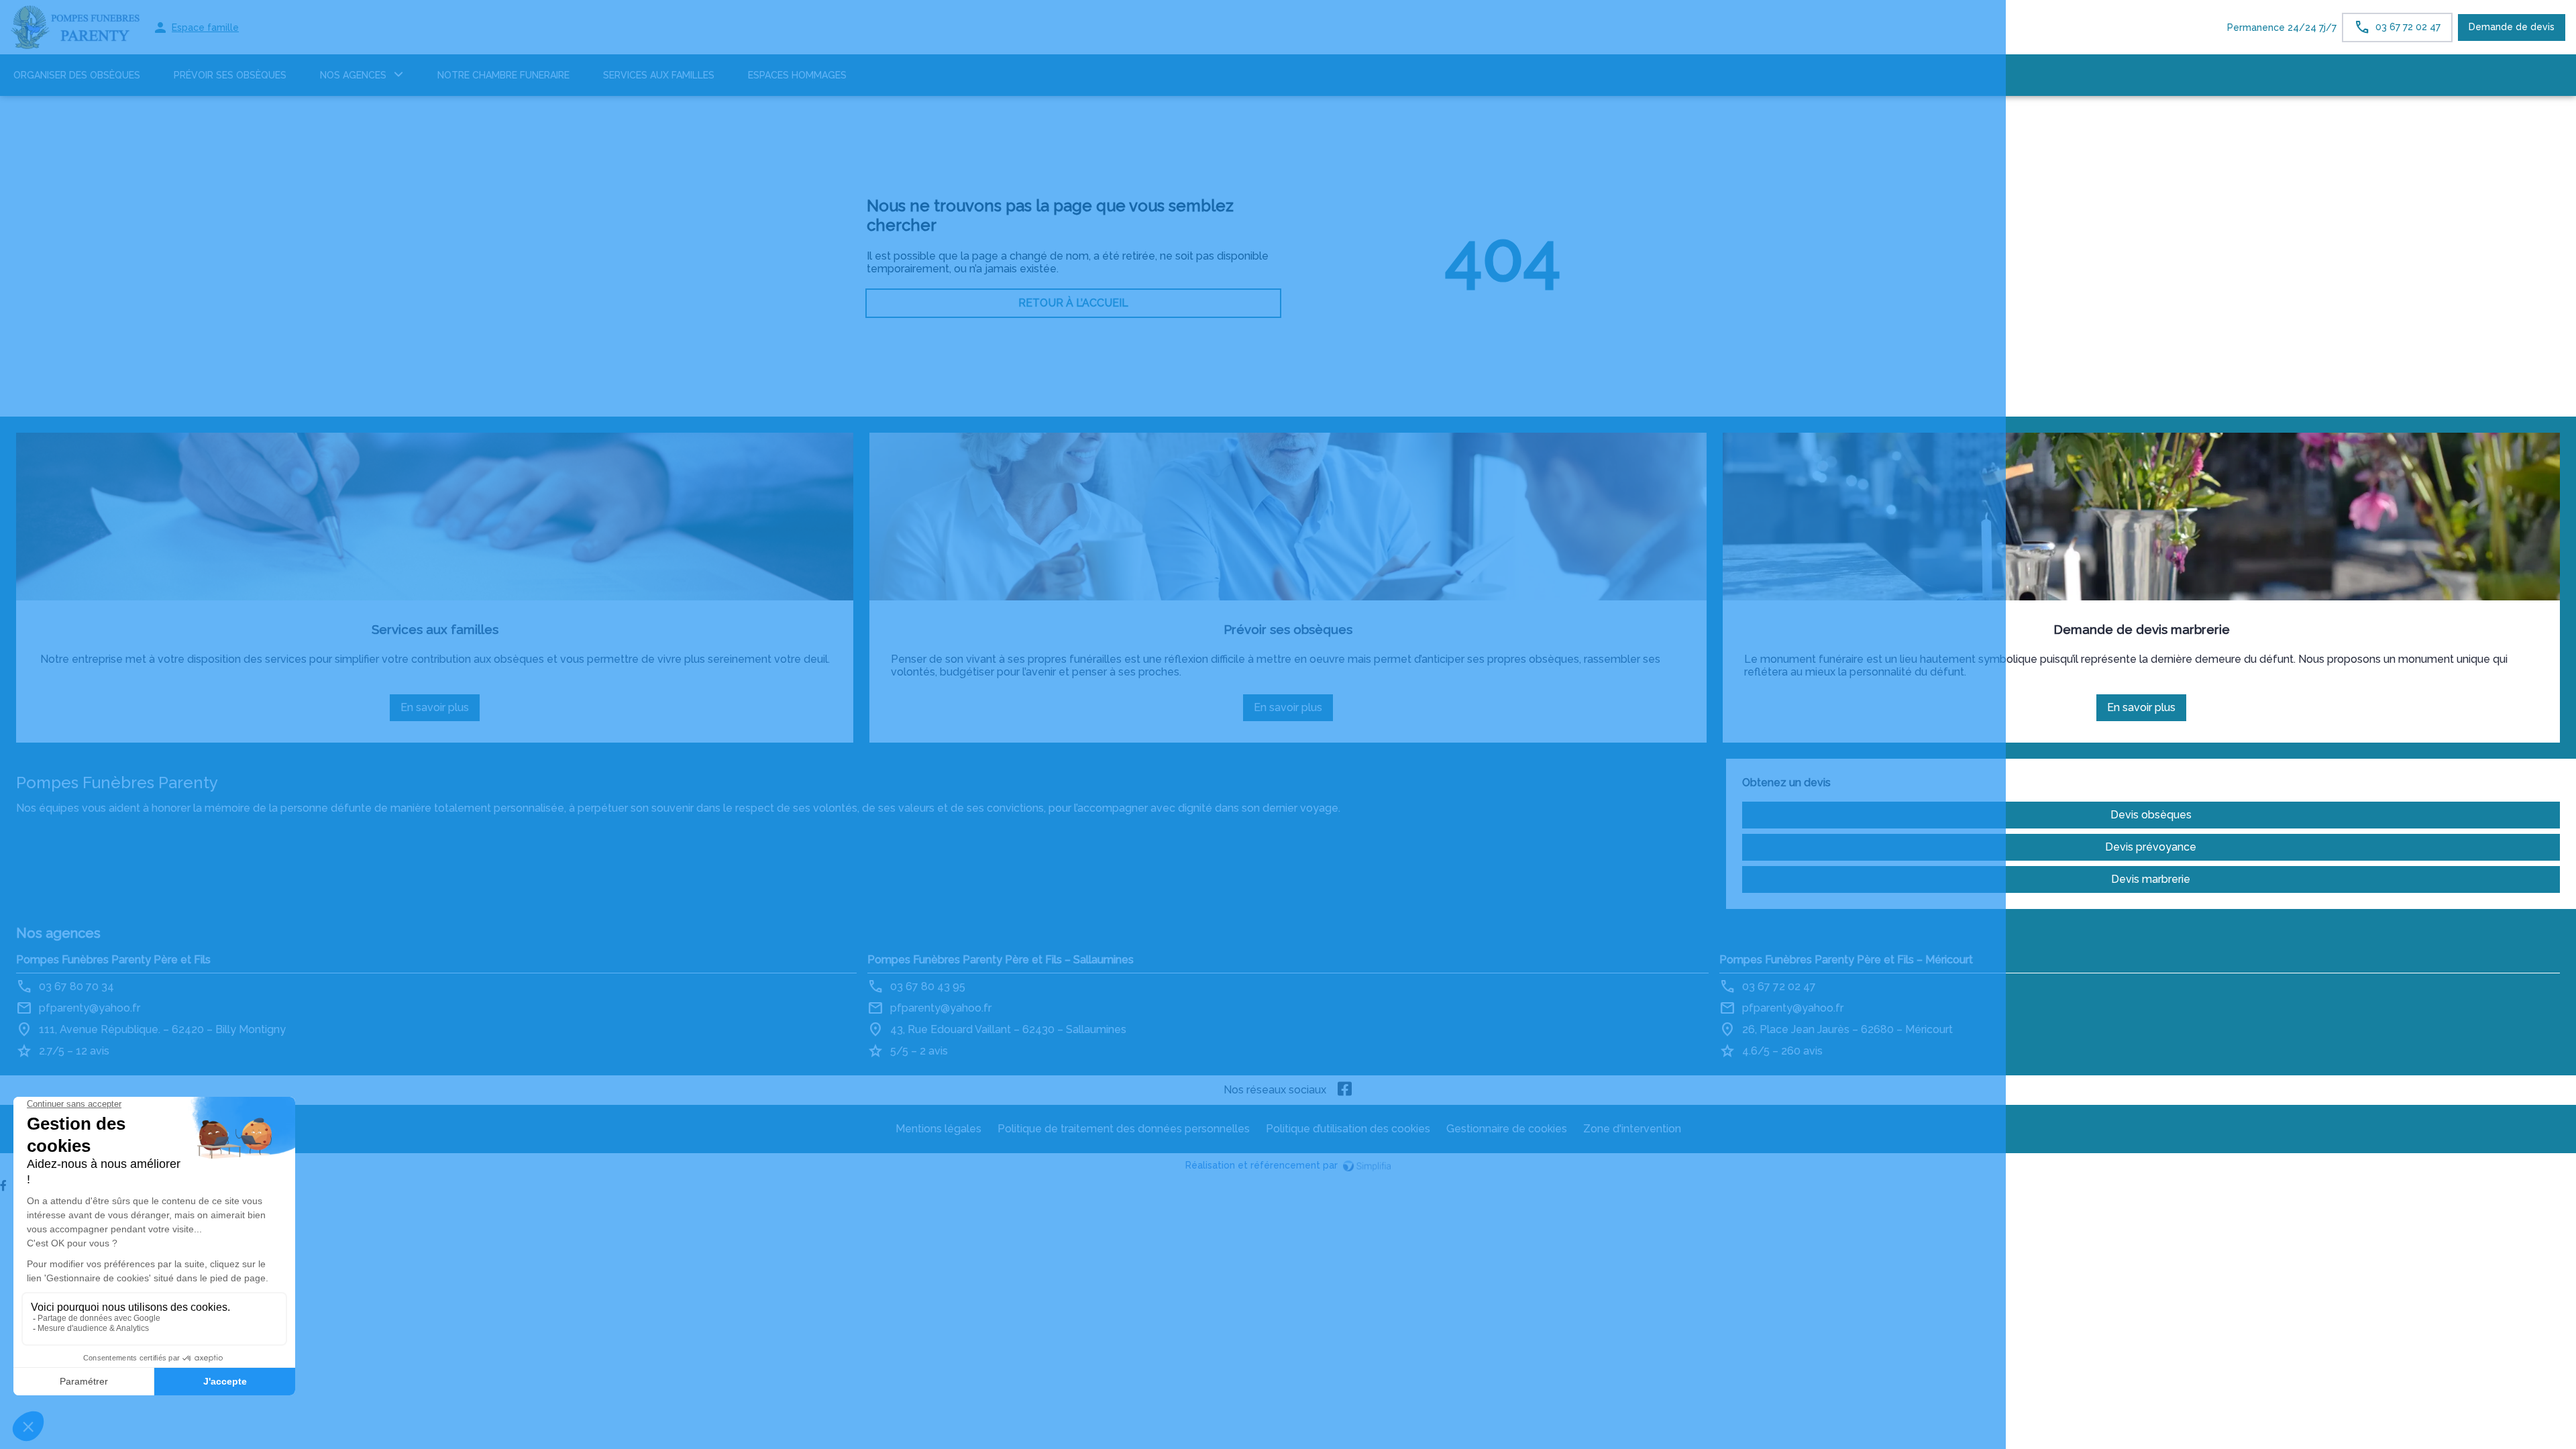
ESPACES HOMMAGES (797, 75)
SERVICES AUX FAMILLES (659, 75)
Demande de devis (2512, 27)
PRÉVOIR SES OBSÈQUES (230, 75)
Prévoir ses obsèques (1288, 629)
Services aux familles (435, 629)
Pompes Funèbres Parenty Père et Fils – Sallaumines (1001, 960)
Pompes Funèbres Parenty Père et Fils (113, 960)
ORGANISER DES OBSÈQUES (77, 75)
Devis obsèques (2151, 815)
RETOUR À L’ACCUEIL (1073, 303)
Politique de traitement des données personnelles (1124, 1129)
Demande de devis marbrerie (2142, 629)
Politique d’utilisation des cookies (1348, 1129)
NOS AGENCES (353, 75)
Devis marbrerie (2151, 879)
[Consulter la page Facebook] (1345, 1090)
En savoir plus (439, 711)
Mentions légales (938, 1129)
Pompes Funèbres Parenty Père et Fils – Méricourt (1846, 960)
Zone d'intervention (1632, 1129)
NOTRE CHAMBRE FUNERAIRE (503, 75)
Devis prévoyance (2151, 847)
